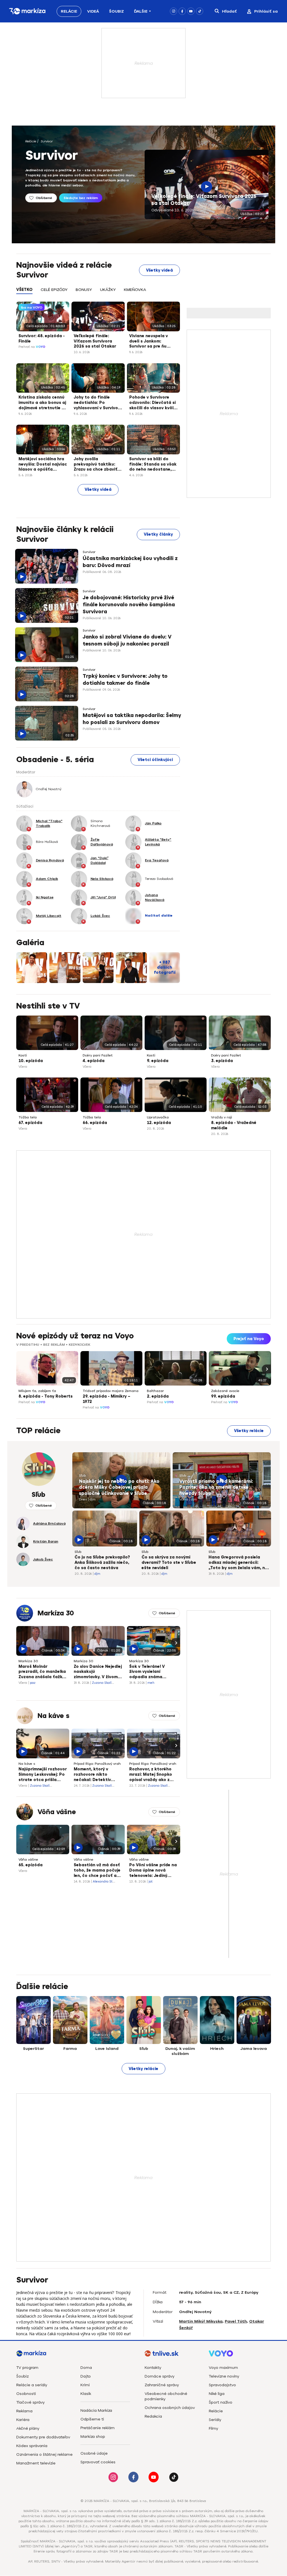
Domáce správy (159, 2376)
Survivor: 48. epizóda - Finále (42, 339)
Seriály (215, 2420)
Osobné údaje (94, 2453)
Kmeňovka (135, 290)
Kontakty (153, 2368)
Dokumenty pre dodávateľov (43, 2437)
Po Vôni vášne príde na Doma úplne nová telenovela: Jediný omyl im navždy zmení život (153, 1871)
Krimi (85, 2385)
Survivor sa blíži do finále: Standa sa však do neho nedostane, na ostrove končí (153, 465)
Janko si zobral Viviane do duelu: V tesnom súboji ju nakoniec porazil (127, 640)
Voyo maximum (223, 2368)
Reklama (24, 2411)
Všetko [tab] (24, 290)
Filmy (213, 2428)
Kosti (23, 1055)
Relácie (69, 11)
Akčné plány (28, 2428)
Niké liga (217, 2394)
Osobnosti (26, 2394)
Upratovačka (158, 1117)
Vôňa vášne (57, 1812)
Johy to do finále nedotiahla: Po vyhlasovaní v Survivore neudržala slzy (98, 403)
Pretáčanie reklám (98, 2428)
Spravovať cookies (98, 2462)
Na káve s (54, 1716)
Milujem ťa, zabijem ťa (37, 1391)
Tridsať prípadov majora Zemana (111, 1391)
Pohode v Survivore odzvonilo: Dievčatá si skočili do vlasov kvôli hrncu (152, 403)
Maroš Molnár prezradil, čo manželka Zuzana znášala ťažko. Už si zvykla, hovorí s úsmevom (42, 1672)
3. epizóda (222, 1061)
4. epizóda (94, 1061)
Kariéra (23, 2420)
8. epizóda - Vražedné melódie (234, 1125)
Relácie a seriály (32, 2385)
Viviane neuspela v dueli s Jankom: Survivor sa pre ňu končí (149, 342)
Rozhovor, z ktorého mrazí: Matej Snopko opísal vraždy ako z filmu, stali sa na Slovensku (151, 1775)
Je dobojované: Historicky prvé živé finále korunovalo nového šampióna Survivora (129, 605)
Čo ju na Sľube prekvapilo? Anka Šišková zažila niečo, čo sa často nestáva (102, 1563)
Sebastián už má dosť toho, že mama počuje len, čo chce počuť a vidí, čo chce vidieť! (97, 1871)
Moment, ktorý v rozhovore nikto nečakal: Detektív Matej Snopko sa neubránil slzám (92, 1775)
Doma (86, 2368)
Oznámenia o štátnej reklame (44, 2454)
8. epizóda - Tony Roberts (46, 1396)
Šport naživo (221, 2402)
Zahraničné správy (162, 2385)
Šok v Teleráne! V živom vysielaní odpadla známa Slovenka (147, 1672)
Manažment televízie (36, 2463)
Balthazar (155, 1391)
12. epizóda (159, 1123)
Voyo (41, 347)
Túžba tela (28, 1117)
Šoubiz (116, 11)
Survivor (47, 141)
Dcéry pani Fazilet (98, 1055)
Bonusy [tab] (84, 290)
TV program (27, 2368)
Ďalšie (141, 11)
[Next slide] (266, 1369)
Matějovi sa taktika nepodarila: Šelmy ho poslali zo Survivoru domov (132, 719)
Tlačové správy (30, 2402)
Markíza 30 (56, 1613)
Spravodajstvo (222, 2385)
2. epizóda (158, 1396)
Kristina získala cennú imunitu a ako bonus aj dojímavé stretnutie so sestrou (43, 403)
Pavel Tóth (236, 2321)
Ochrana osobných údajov (170, 2408)
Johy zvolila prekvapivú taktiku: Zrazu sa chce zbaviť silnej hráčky (96, 465)
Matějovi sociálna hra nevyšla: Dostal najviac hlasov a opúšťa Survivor (43, 465)
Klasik (86, 2394)
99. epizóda (223, 1396)
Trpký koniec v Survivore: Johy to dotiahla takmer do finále (125, 680)
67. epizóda (30, 1123)
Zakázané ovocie (225, 1391)
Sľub (82, 1476)
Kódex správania (32, 2446)
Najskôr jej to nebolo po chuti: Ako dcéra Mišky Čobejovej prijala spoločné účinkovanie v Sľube (119, 1487)
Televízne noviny (224, 2376)
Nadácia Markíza (96, 2410)
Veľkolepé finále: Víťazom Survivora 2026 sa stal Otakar (204, 200)
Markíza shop (93, 2437)
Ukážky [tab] (108, 290)
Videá (93, 11)
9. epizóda (158, 1061)
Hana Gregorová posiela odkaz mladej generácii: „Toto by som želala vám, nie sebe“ (239, 1563)
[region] (98, 293)
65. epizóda (31, 1865)
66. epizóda (95, 1123)
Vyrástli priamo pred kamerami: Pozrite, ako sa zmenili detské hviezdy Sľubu (216, 1487)
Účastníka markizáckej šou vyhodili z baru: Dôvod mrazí (130, 562)
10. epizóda (31, 1061)
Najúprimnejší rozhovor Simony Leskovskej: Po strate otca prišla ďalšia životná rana (43, 1775)
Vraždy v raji (222, 1117)
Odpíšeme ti (92, 2419)
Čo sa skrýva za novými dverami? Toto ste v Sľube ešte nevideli (169, 1563)
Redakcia (153, 2416)
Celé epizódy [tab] (54, 290)
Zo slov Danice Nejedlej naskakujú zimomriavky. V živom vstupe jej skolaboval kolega (98, 1672)
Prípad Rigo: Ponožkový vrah (97, 1764)
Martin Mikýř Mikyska (201, 2321)
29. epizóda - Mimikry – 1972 (107, 1399)
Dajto (86, 2376)
